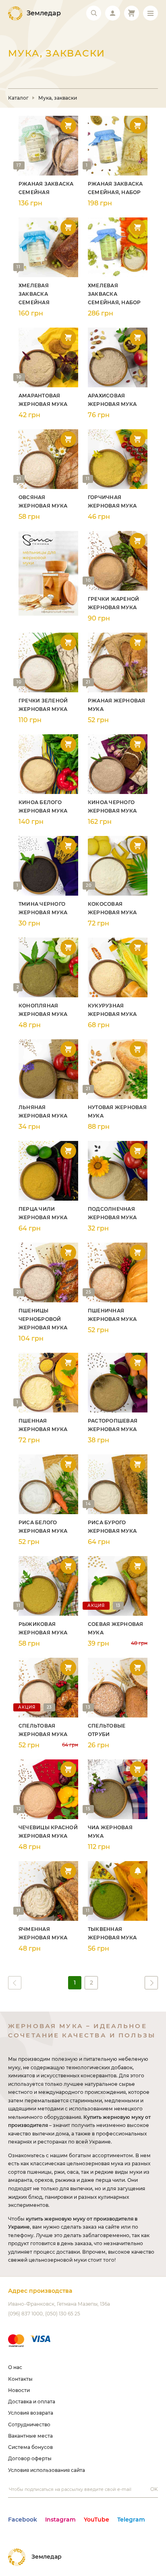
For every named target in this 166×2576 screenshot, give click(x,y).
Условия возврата (31, 2413)
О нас (15, 2367)
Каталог (18, 98)
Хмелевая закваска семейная (34, 294)
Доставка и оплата (32, 2402)
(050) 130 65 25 (63, 2314)
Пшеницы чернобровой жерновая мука (43, 1319)
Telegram (131, 2520)
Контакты (20, 2379)
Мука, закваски (58, 98)
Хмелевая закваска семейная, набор (114, 294)
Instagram (60, 2520)
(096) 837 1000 (25, 2314)
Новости (19, 2390)
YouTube (96, 2520)
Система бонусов (30, 2447)
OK (154, 2489)
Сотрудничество (29, 2425)
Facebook (23, 2520)
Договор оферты (30, 2458)
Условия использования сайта (47, 2470)
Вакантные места (30, 2436)
